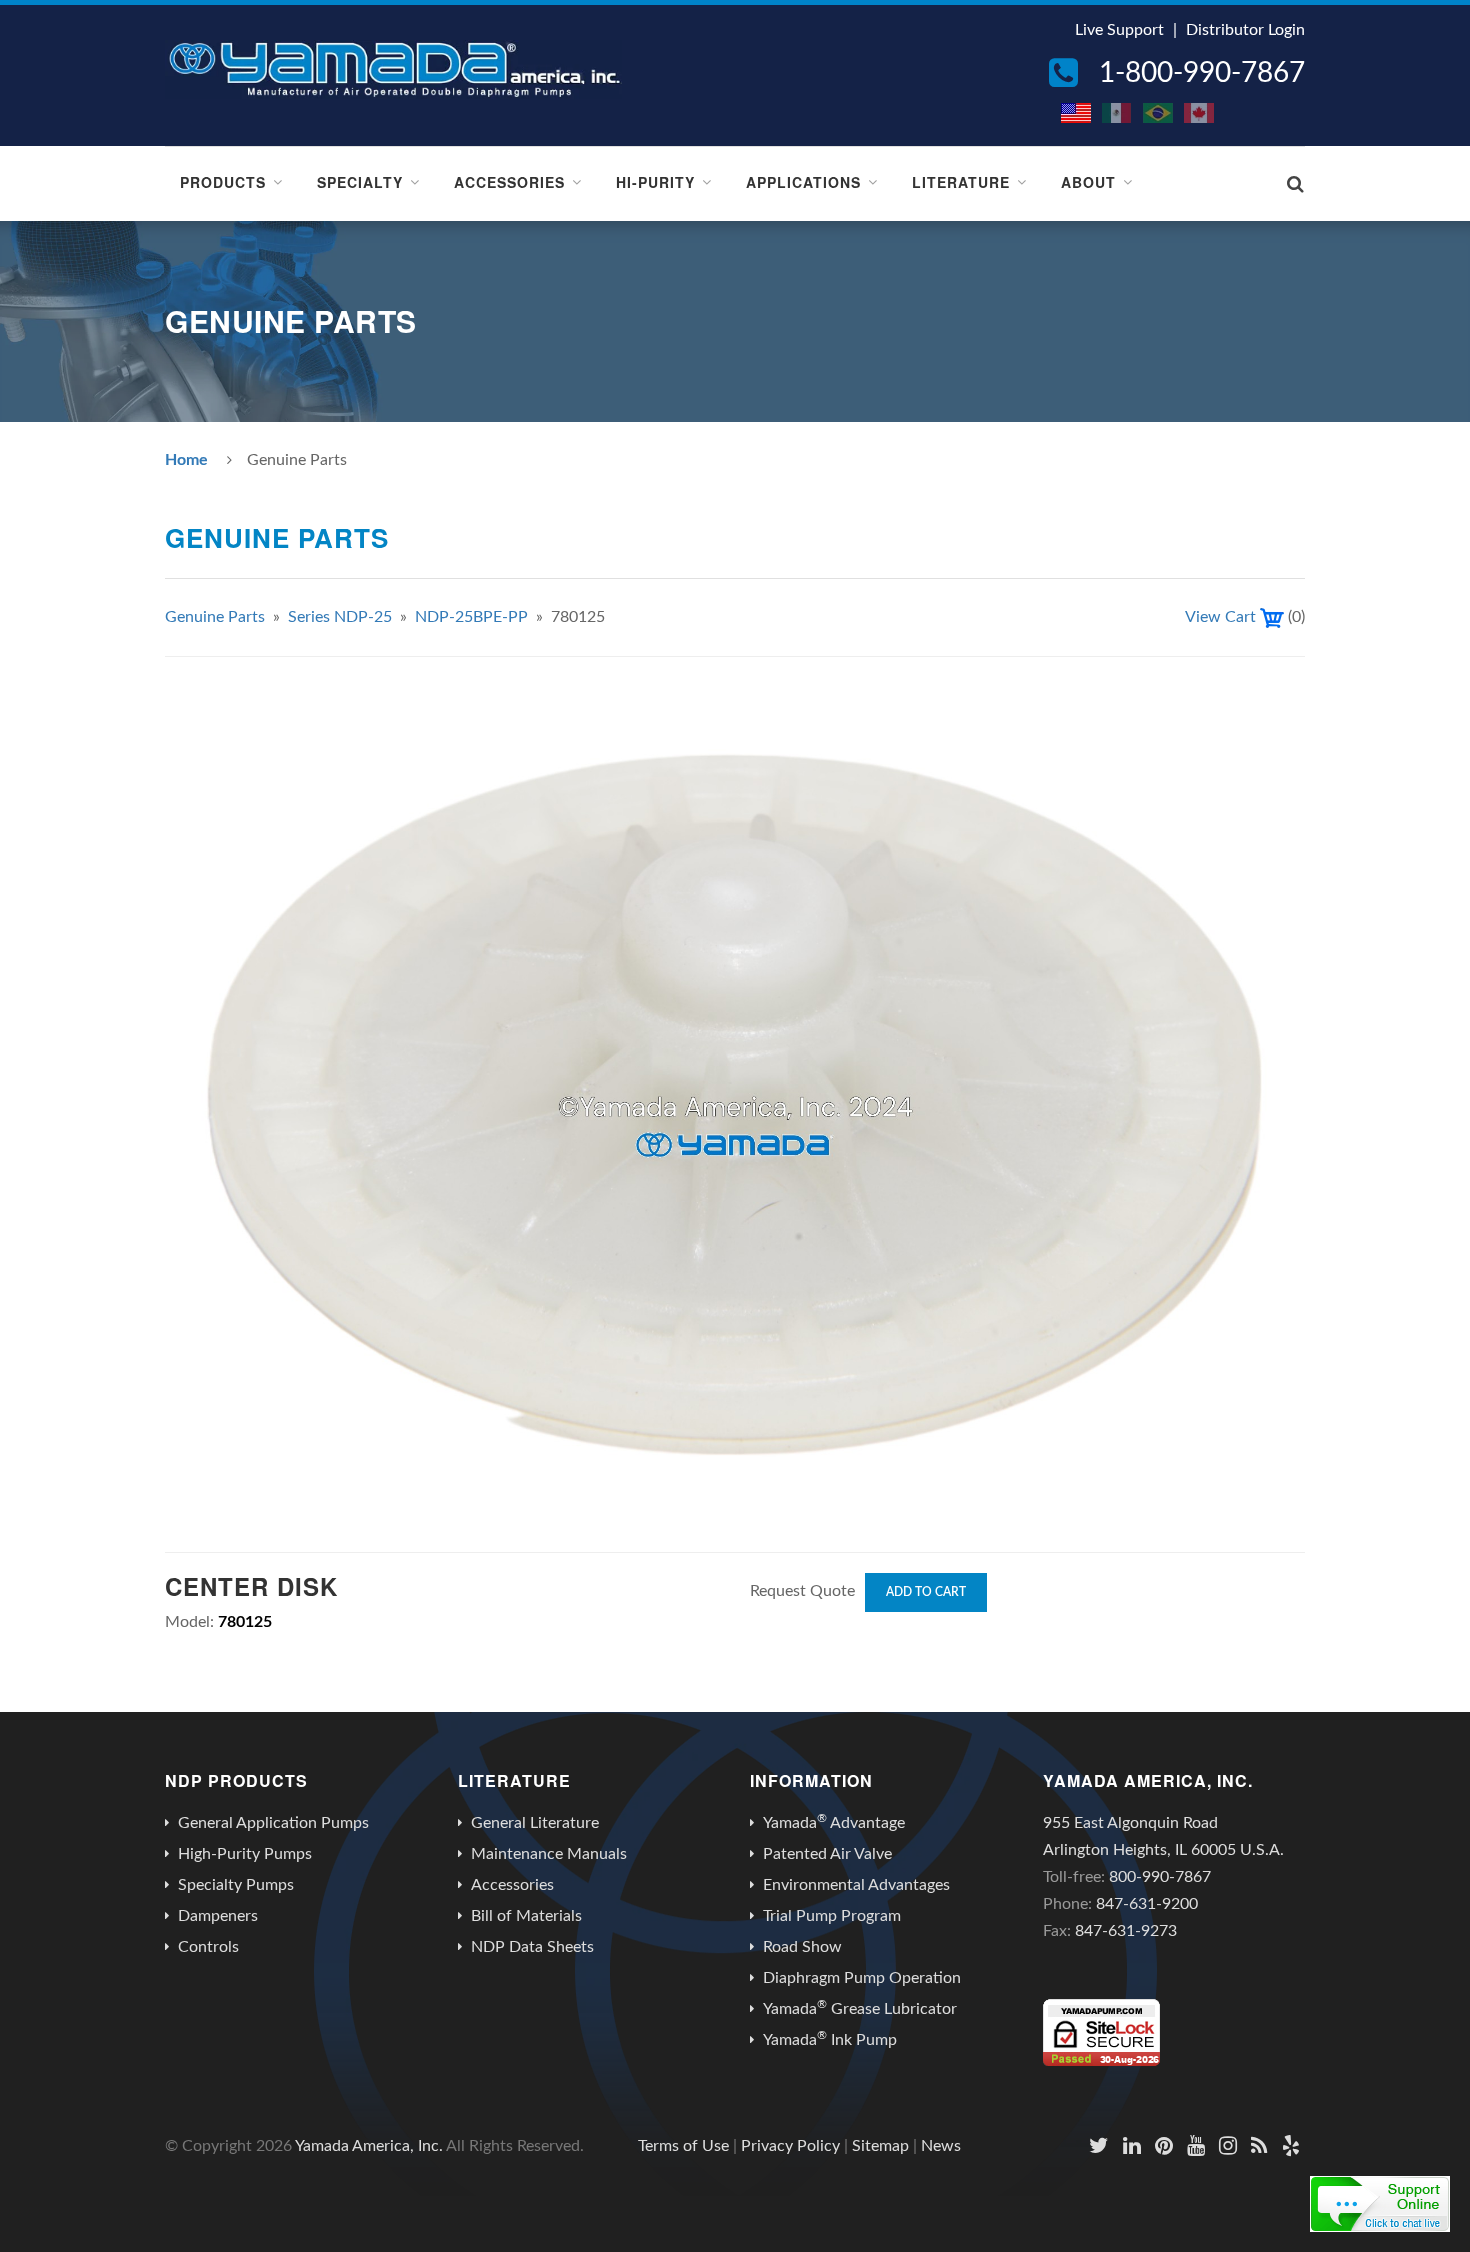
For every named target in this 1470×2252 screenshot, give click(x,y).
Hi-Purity (655, 182)
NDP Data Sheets (532, 1947)
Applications (803, 182)
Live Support (1119, 30)
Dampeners (218, 1916)
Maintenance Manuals (549, 1854)
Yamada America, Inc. (369, 2146)
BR (1159, 113)
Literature (961, 182)
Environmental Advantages (856, 1885)
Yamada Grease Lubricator (860, 2008)
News (941, 2146)
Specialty (360, 182)
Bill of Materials (526, 1916)
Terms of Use (683, 2146)
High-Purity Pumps (245, 1854)
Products (223, 182)
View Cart (1220, 617)
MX (1118, 113)
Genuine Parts (215, 617)
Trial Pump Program (832, 1916)
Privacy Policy (790, 2146)
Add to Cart (926, 1592)
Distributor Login (1245, 30)
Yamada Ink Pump (830, 2039)
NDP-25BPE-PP (471, 617)
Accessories (509, 182)
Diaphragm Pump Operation (862, 1978)
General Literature (535, 1823)
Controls (208, 1947)
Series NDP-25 (340, 617)
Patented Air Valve (827, 1854)
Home (186, 460)
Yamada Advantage (834, 1822)
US (1077, 113)
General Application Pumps (273, 1823)
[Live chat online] (1380, 2204)
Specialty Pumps (236, 1885)
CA (1200, 113)
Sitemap (880, 2146)
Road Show (802, 1947)
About (1088, 182)
